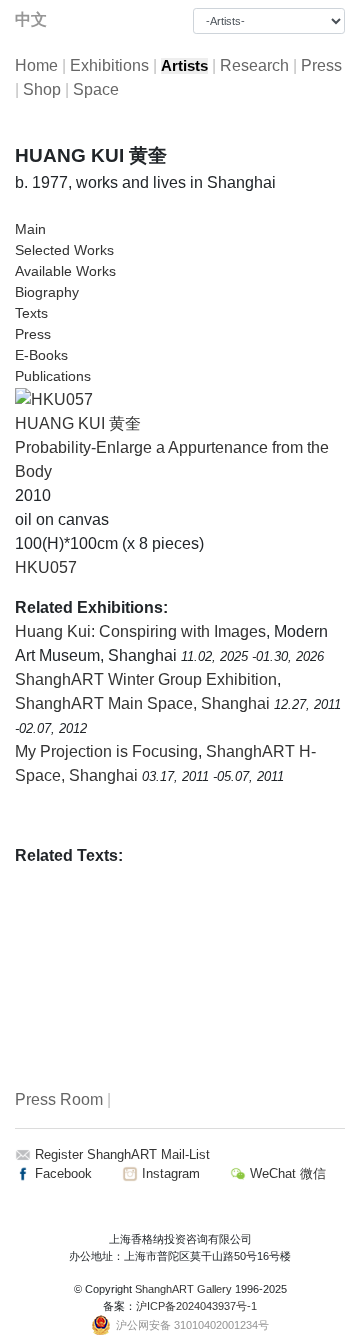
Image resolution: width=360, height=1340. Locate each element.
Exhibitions (109, 65)
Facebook (61, 1173)
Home (36, 65)
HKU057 (46, 567)
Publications (53, 376)
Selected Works (64, 250)
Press (321, 65)
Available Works (65, 271)
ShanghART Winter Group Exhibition (146, 679)
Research (254, 65)
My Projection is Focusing (106, 751)
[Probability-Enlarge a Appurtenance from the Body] (54, 398)
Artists (184, 66)
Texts (31, 313)
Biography (47, 292)
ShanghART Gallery (183, 1289)
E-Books (41, 355)
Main (30, 229)
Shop (42, 89)
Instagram (169, 1173)
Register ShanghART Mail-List (122, 1154)
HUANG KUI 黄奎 (78, 423)
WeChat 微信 (286, 1173)
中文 (31, 19)
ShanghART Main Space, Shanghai (144, 703)
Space (96, 89)
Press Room (59, 1099)
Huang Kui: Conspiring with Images (140, 631)
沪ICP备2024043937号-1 (196, 1306)
